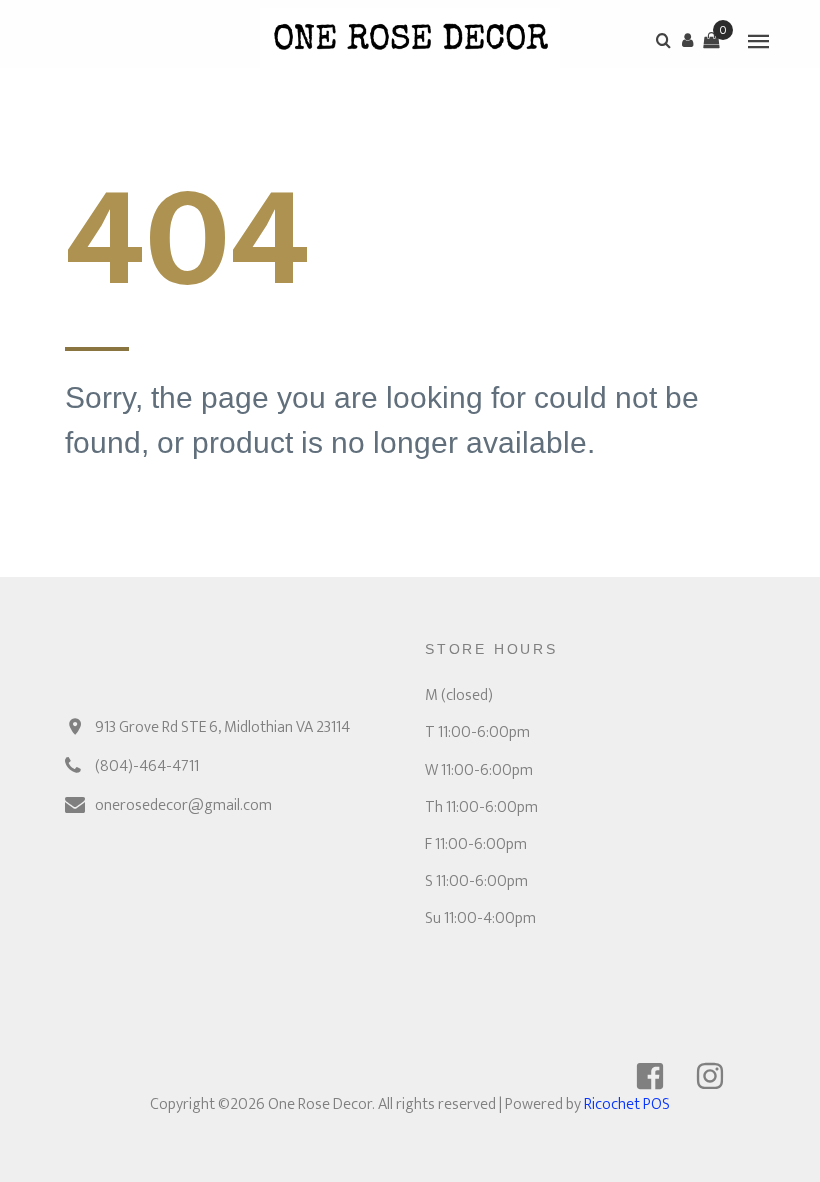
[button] (687, 40)
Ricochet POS (627, 1104)
